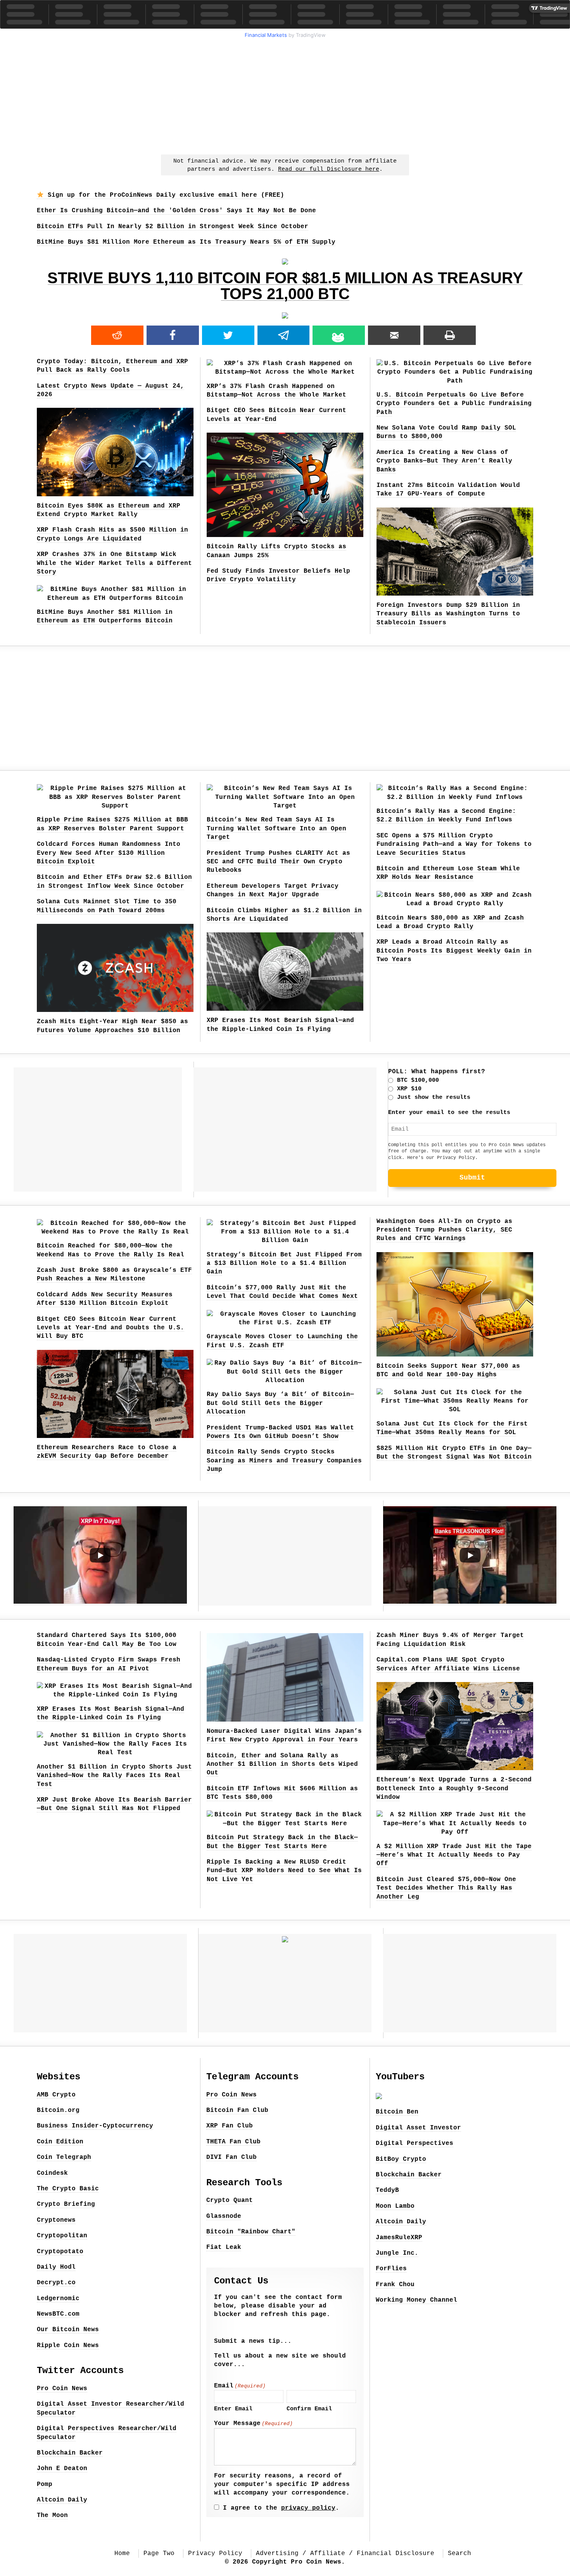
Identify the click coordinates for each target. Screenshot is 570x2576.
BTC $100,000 (418, 1080)
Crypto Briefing (66, 2204)
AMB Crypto (56, 2095)
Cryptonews (56, 2220)
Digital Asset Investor (418, 2128)
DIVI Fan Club (231, 2157)
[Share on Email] (394, 335)
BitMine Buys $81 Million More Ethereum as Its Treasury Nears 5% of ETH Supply (186, 242)
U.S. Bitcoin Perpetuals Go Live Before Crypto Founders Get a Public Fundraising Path (454, 404)
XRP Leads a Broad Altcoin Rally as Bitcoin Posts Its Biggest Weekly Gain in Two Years (454, 951)
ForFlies (391, 2269)
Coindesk (52, 2173)
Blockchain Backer (70, 2453)
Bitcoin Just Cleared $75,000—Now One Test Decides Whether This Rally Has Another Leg (446, 1888)
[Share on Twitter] (228, 335)
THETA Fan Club (233, 2142)
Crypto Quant (230, 2200)
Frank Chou (395, 2285)
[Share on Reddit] (117, 335)
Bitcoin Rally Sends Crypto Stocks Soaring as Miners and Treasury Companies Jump (284, 1461)
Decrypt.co (56, 2283)
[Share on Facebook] (173, 335)
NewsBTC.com (58, 2314)
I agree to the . (281, 2508)
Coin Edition (60, 2142)
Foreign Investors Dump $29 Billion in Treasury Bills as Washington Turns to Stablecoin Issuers (448, 614)
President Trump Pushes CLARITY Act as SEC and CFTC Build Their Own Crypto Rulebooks (278, 862)
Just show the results (434, 1097)
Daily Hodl (56, 2267)
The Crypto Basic (68, 2189)
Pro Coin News (62, 2389)
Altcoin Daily (62, 2500)
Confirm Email (309, 2409)
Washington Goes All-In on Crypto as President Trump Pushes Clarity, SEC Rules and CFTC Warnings (444, 1230)
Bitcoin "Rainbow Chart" (251, 2232)
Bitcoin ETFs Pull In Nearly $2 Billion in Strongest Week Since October (173, 227)
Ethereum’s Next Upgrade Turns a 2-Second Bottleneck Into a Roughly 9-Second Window (454, 1789)
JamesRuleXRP (399, 2238)
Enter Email (233, 2409)
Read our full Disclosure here (329, 169)
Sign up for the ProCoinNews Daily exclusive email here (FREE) (164, 195)
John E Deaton (62, 2469)
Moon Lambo (395, 2206)
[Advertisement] (285, 95)
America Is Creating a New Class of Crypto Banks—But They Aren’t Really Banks (444, 461)
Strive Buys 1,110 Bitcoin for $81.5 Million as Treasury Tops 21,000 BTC (285, 286)
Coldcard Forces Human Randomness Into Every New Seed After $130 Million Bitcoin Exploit (109, 853)
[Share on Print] (450, 335)
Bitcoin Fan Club (237, 2110)
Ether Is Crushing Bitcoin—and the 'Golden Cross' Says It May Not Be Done (176, 211)
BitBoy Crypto (401, 2159)
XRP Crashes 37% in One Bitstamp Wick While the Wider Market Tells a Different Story (114, 563)
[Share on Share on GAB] (339, 335)
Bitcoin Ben (397, 2112)
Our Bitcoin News (68, 2330)
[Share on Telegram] (284, 335)
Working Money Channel (416, 2300)
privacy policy (308, 2508)
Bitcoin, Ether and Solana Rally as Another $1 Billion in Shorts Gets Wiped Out (282, 1764)
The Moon (52, 2515)
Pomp (45, 2484)
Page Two (159, 2553)
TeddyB (387, 2190)
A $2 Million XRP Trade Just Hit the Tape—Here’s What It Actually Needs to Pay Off (454, 1855)
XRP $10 (409, 1089)
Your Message (253, 2424)
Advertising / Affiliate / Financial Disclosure (345, 2553)
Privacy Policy (456, 1158)
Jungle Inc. (397, 2253)
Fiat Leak (224, 2247)
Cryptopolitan (62, 2236)
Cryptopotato (60, 2252)
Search (459, 2553)
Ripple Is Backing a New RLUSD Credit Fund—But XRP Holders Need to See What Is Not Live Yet (284, 1871)
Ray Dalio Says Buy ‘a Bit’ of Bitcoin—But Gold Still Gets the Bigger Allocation (280, 1403)
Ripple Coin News (68, 2346)
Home (122, 2553)
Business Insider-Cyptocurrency (95, 2126)
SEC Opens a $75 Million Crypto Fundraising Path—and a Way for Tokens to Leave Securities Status (454, 845)
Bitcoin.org (58, 2110)
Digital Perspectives (415, 2143)
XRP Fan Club (230, 2126)
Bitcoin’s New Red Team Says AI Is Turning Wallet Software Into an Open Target (276, 829)
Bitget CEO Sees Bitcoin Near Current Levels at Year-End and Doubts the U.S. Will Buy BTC (111, 1328)
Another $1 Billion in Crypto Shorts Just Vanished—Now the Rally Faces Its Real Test (114, 1776)
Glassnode (224, 2216)
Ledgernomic (58, 2299)
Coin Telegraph (64, 2157)
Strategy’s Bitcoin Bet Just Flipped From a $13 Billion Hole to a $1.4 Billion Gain (284, 1264)
